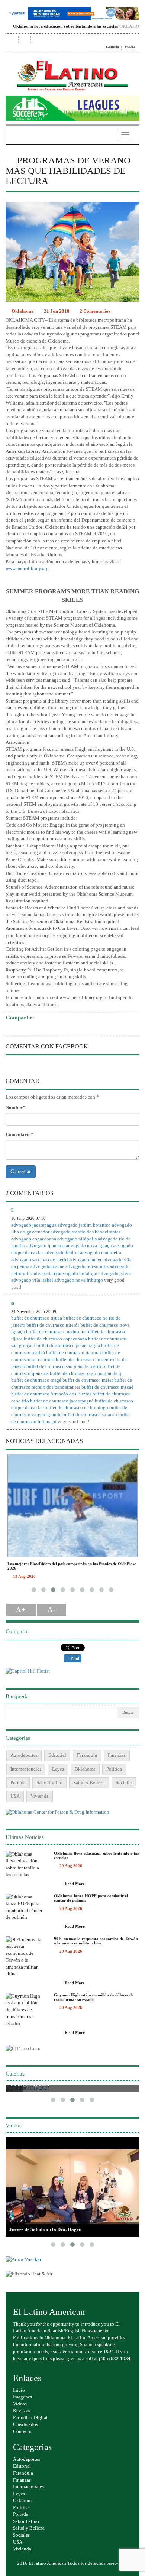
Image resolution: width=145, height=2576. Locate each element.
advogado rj (45, 1273)
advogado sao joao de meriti (40, 1260)
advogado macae (47, 1266)
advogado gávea (115, 1273)
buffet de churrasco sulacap (90, 1414)
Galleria (112, 47)
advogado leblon (62, 1253)
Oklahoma (22, 311)
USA (15, 1796)
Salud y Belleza (89, 1783)
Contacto (22, 2431)
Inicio (19, 2390)
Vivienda (40, 1796)
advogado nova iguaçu (89, 1245)
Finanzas (117, 1755)
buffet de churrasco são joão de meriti (64, 1366)
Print (74, 1658)
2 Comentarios (95, 311)
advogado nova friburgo (79, 1280)
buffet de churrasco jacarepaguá (68, 1345)
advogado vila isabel (32, 1280)
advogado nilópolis (77, 1239)
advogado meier (85, 1260)
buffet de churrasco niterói (53, 1325)
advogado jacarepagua (34, 1225)
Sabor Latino (49, 1783)
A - (52, 1610)
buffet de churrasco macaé (107, 1387)
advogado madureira (101, 1253)
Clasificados (25, 2424)
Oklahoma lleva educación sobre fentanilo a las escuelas (56, 26)
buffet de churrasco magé (36, 1380)
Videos (130, 47)
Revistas (22, 2410)
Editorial (57, 1755)
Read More (74, 1884)
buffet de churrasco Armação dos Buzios (51, 1394)
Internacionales (26, 1769)
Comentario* (20, 1134)
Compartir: (20, 1018)
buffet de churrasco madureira (56, 1332)
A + (21, 1610)
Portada (18, 1783)
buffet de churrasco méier (88, 1380)
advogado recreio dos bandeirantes (86, 1232)
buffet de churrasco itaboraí (74, 1352)
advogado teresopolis (87, 1266)
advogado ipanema (46, 1245)
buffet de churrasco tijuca (37, 1318)
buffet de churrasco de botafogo (76, 1407)
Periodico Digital (30, 2418)
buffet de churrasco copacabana (55, 1339)
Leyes (58, 1769)
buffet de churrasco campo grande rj (86, 1373)
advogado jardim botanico (84, 1225)
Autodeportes (24, 1755)
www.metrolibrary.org (27, 568)
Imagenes (22, 2397)
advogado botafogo (78, 1273)
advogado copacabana (34, 1239)
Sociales (124, 1783)
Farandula (87, 1755)
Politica (114, 1769)
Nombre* (15, 1107)
